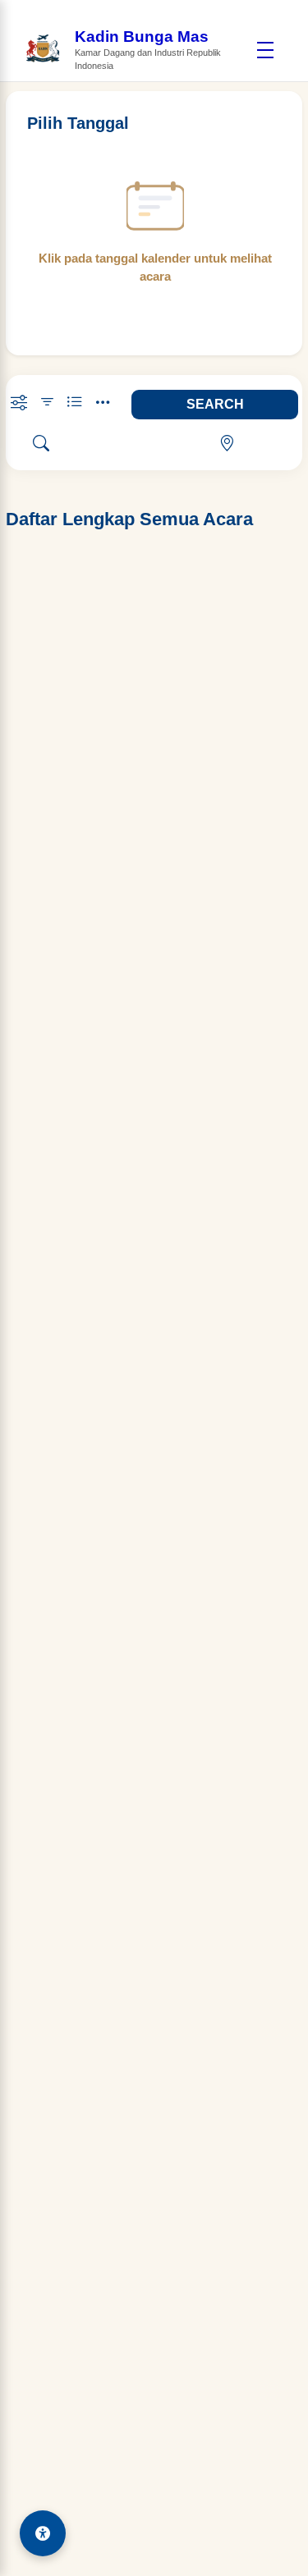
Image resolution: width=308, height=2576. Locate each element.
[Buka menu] (265, 50)
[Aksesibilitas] (43, 2533)
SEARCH (215, 404)
